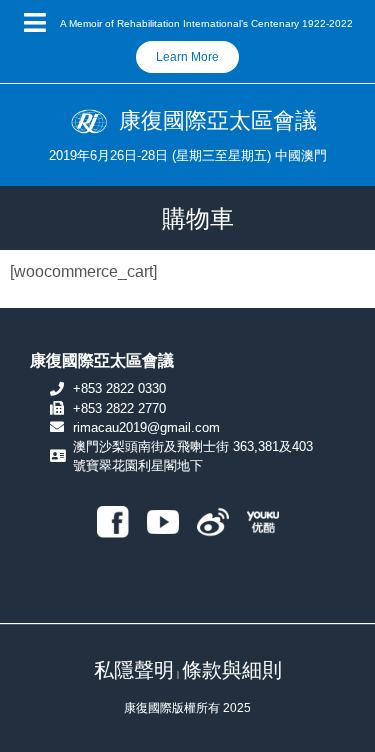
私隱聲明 (134, 669)
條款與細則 (232, 669)
